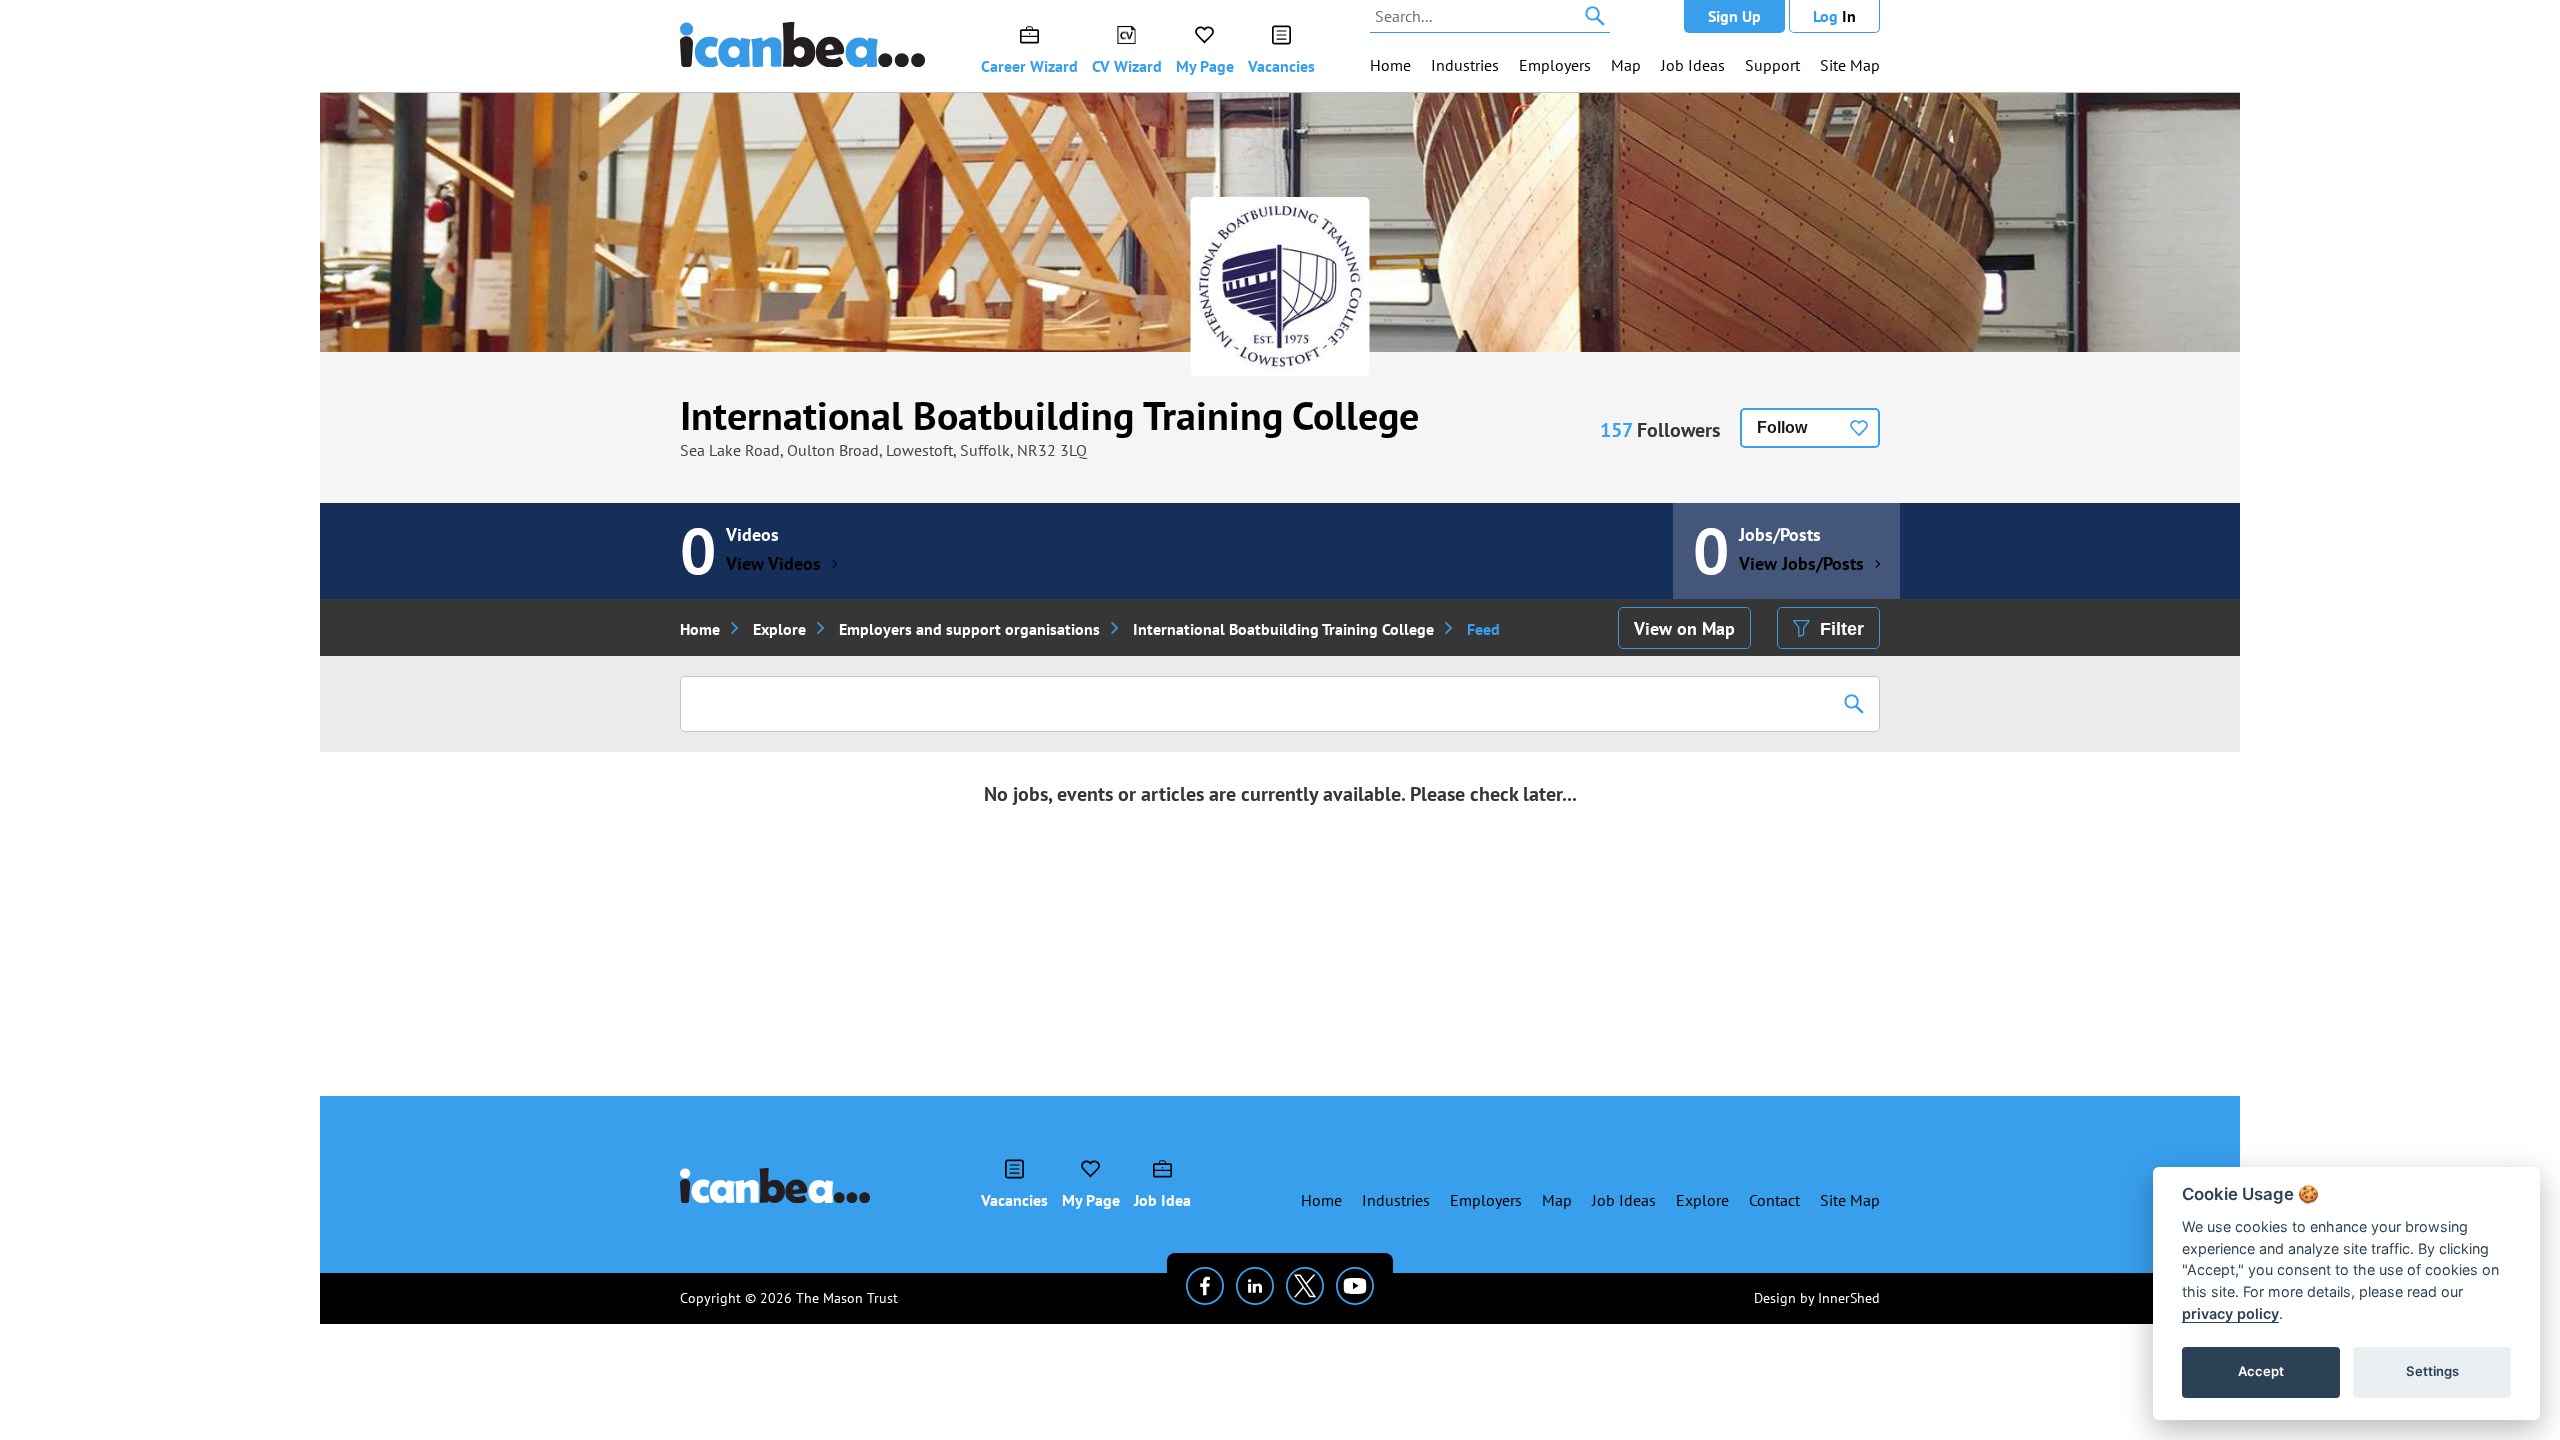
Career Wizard (1029, 66)
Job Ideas (1693, 65)
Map (1626, 65)
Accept (2261, 1371)
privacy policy (2230, 1313)
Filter (1842, 629)
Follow (1782, 427)
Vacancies (1281, 66)
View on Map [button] (1684, 628)
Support (1772, 65)
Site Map (1850, 65)
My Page (1205, 66)
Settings (2432, 1371)
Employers (1555, 65)
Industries (1465, 65)
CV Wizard (1127, 66)
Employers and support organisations (969, 629)
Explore (779, 629)
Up (1734, 16)
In (1834, 16)
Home (1390, 65)
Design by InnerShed (1817, 1298)
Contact (1774, 1200)
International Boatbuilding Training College (1049, 415)
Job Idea (1162, 1200)
